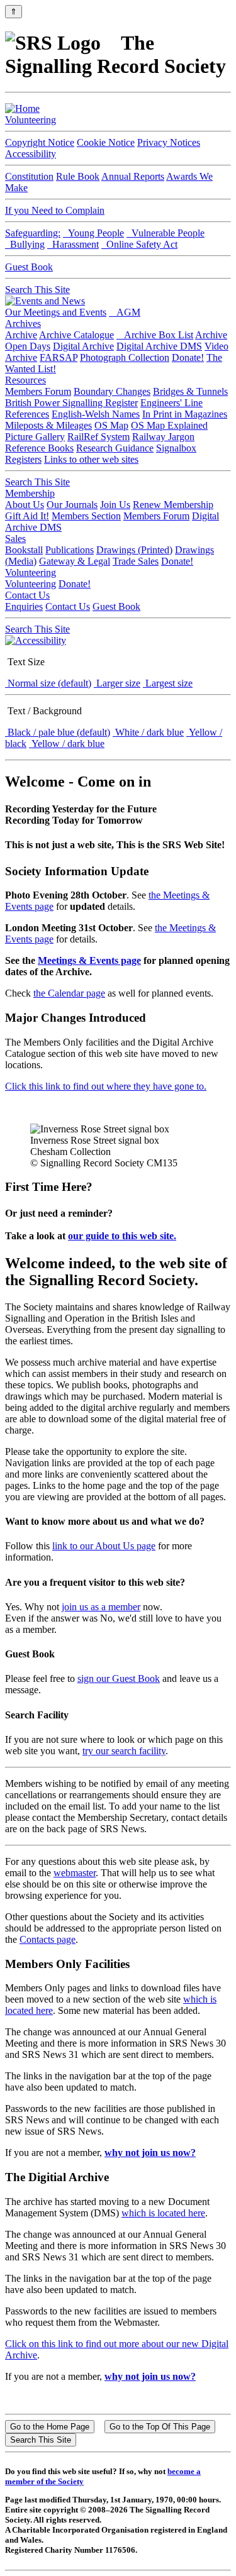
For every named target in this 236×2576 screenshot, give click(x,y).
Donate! (188, 357)
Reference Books (39, 448)
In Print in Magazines (185, 414)
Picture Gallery (35, 437)
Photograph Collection (125, 357)
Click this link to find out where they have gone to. (106, 1086)
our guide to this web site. (122, 1236)
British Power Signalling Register (71, 403)
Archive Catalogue (76, 335)
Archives (23, 323)
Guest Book (29, 267)
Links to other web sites (91, 459)
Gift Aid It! (27, 516)
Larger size (117, 683)
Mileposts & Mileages (48, 425)
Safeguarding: (33, 233)
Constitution (29, 176)
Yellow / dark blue (67, 744)
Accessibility (31, 154)
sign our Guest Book (119, 1678)
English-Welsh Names (96, 414)
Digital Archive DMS (159, 346)
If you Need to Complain (55, 210)
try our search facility (124, 1751)
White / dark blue (148, 732)
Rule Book (78, 176)
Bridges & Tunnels (190, 391)
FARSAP (59, 357)
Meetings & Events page (89, 960)
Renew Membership (173, 505)
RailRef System (98, 437)
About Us (25, 505)
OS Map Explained (169, 425)
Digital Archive (83, 346)
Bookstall (24, 550)
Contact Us (27, 595)
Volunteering (31, 120)
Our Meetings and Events (56, 312)
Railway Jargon (163, 437)
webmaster (75, 1873)
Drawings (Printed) (134, 550)
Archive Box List (155, 335)
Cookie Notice (106, 142)
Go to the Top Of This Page (160, 2427)
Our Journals (72, 505)
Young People (93, 233)
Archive (21, 335)
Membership (30, 493)
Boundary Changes (112, 391)
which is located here (163, 2213)
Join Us (115, 505)
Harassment (73, 244)
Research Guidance (115, 448)
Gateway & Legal (75, 561)
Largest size (168, 683)
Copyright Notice (40, 142)
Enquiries (24, 606)
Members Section (86, 516)
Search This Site (37, 290)
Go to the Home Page (50, 2427)
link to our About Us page (104, 1546)
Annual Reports (133, 176)
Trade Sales (136, 561)
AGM (125, 312)
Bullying (25, 244)
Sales (15, 539)
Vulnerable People (166, 233)
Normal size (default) (48, 683)
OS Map (111, 425)
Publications (70, 550)
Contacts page (48, 1939)
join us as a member (101, 1607)
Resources (25, 380)
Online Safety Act (139, 244)
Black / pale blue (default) (58, 732)
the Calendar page (69, 993)
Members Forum (38, 391)
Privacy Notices (169, 142)
